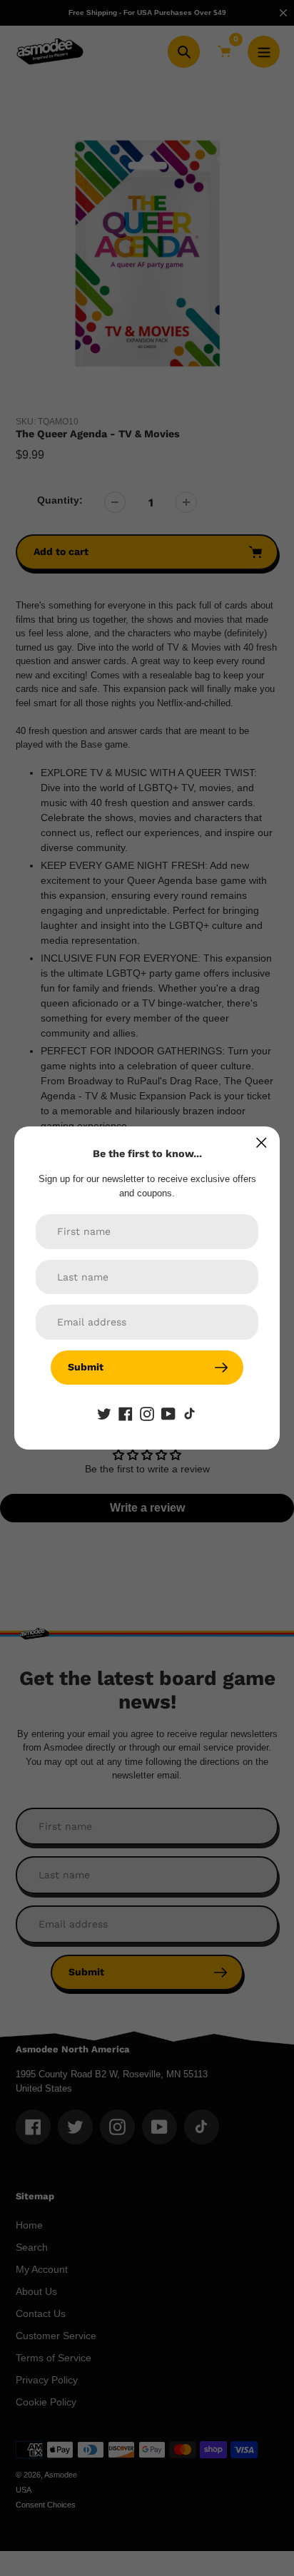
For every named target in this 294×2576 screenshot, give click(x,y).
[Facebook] (126, 1413)
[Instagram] (147, 1413)
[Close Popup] (262, 1142)
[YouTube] (168, 1413)
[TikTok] (190, 1413)
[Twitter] (104, 1413)
